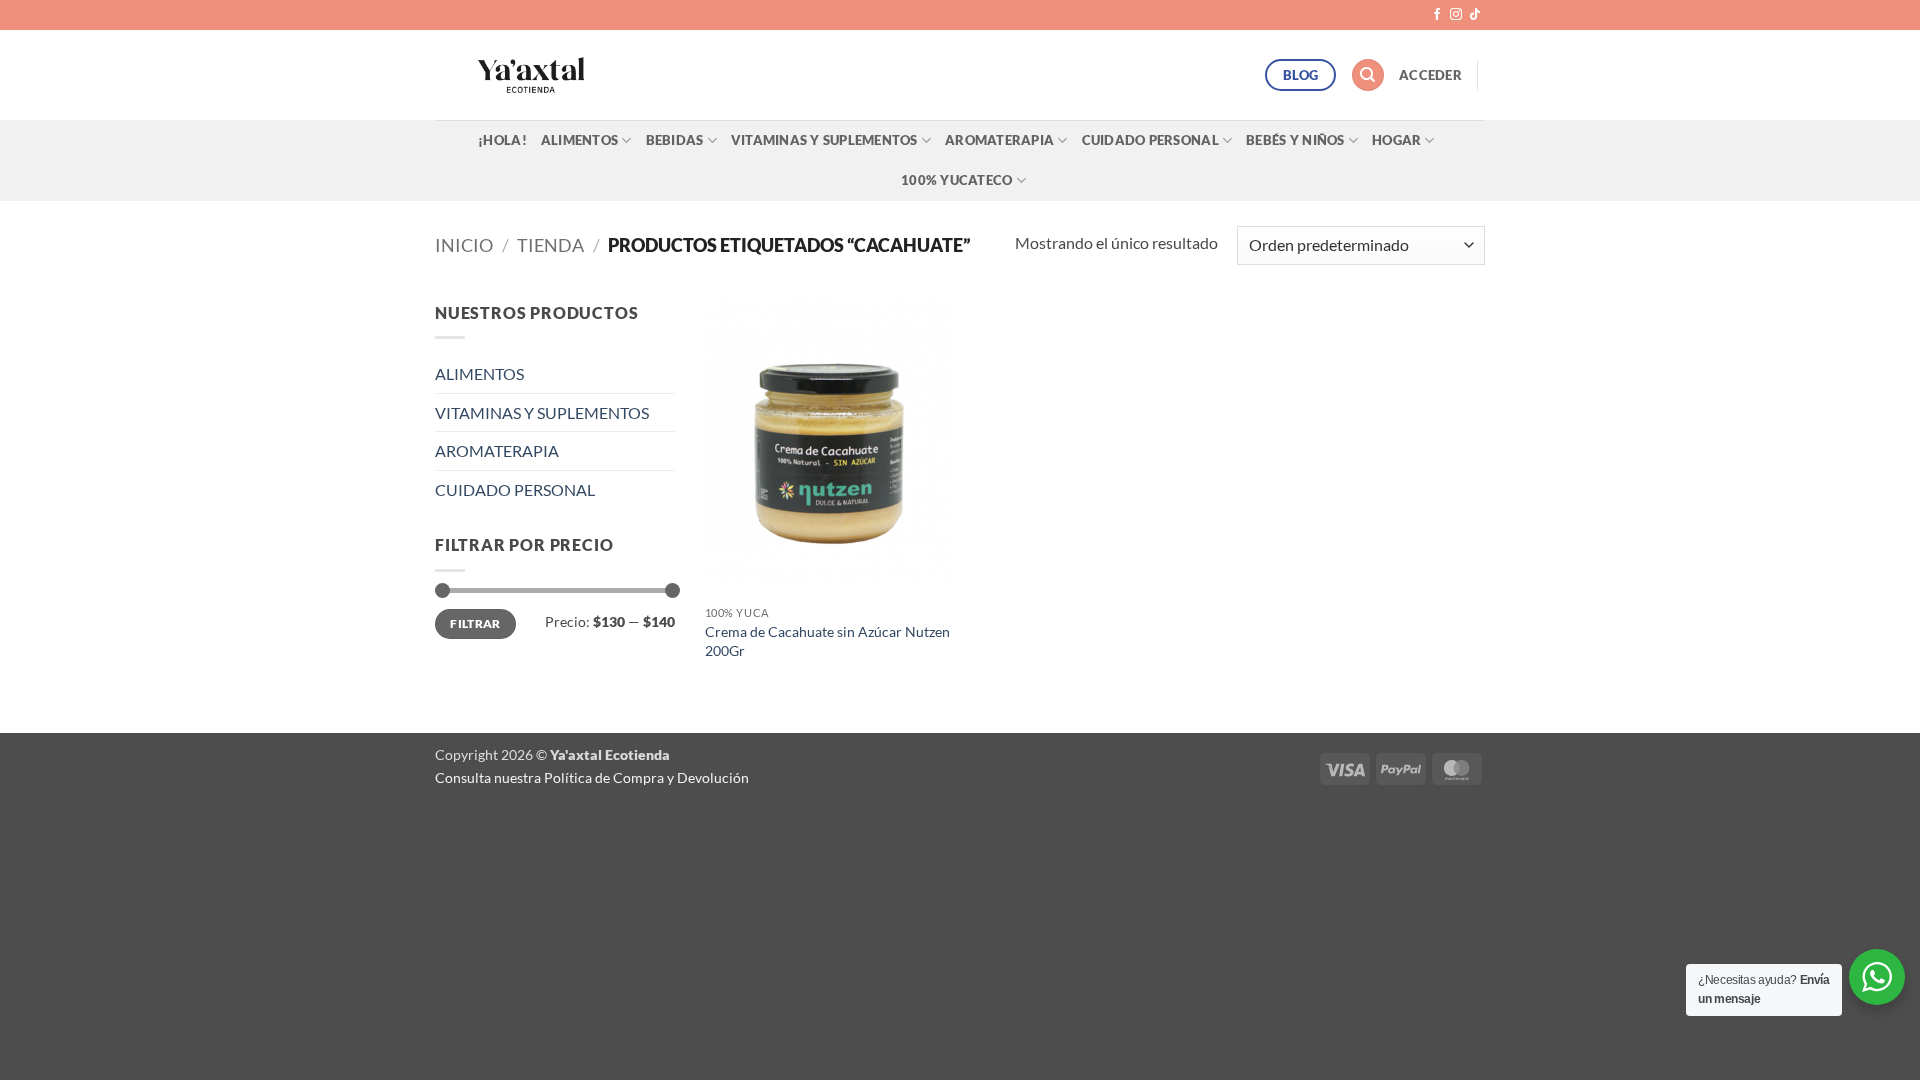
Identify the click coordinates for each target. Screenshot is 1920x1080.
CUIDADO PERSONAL (515, 489)
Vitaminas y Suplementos (824, 140)
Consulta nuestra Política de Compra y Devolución (592, 777)
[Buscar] (1368, 75)
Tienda (550, 245)
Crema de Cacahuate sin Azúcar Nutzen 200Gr (827, 641)
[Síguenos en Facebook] (1437, 15)
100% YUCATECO (956, 180)
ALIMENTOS (579, 140)
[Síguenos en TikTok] (1475, 15)
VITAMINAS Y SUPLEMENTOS (542, 412)
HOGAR (1396, 140)
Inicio (464, 245)
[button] (1430, 75)
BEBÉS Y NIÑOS (1295, 140)
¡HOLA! (502, 140)
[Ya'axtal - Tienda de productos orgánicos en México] (531, 75)
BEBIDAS (675, 140)
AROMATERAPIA (999, 140)
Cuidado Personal (1150, 140)
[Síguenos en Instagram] (1456, 15)
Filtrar (475, 623)
